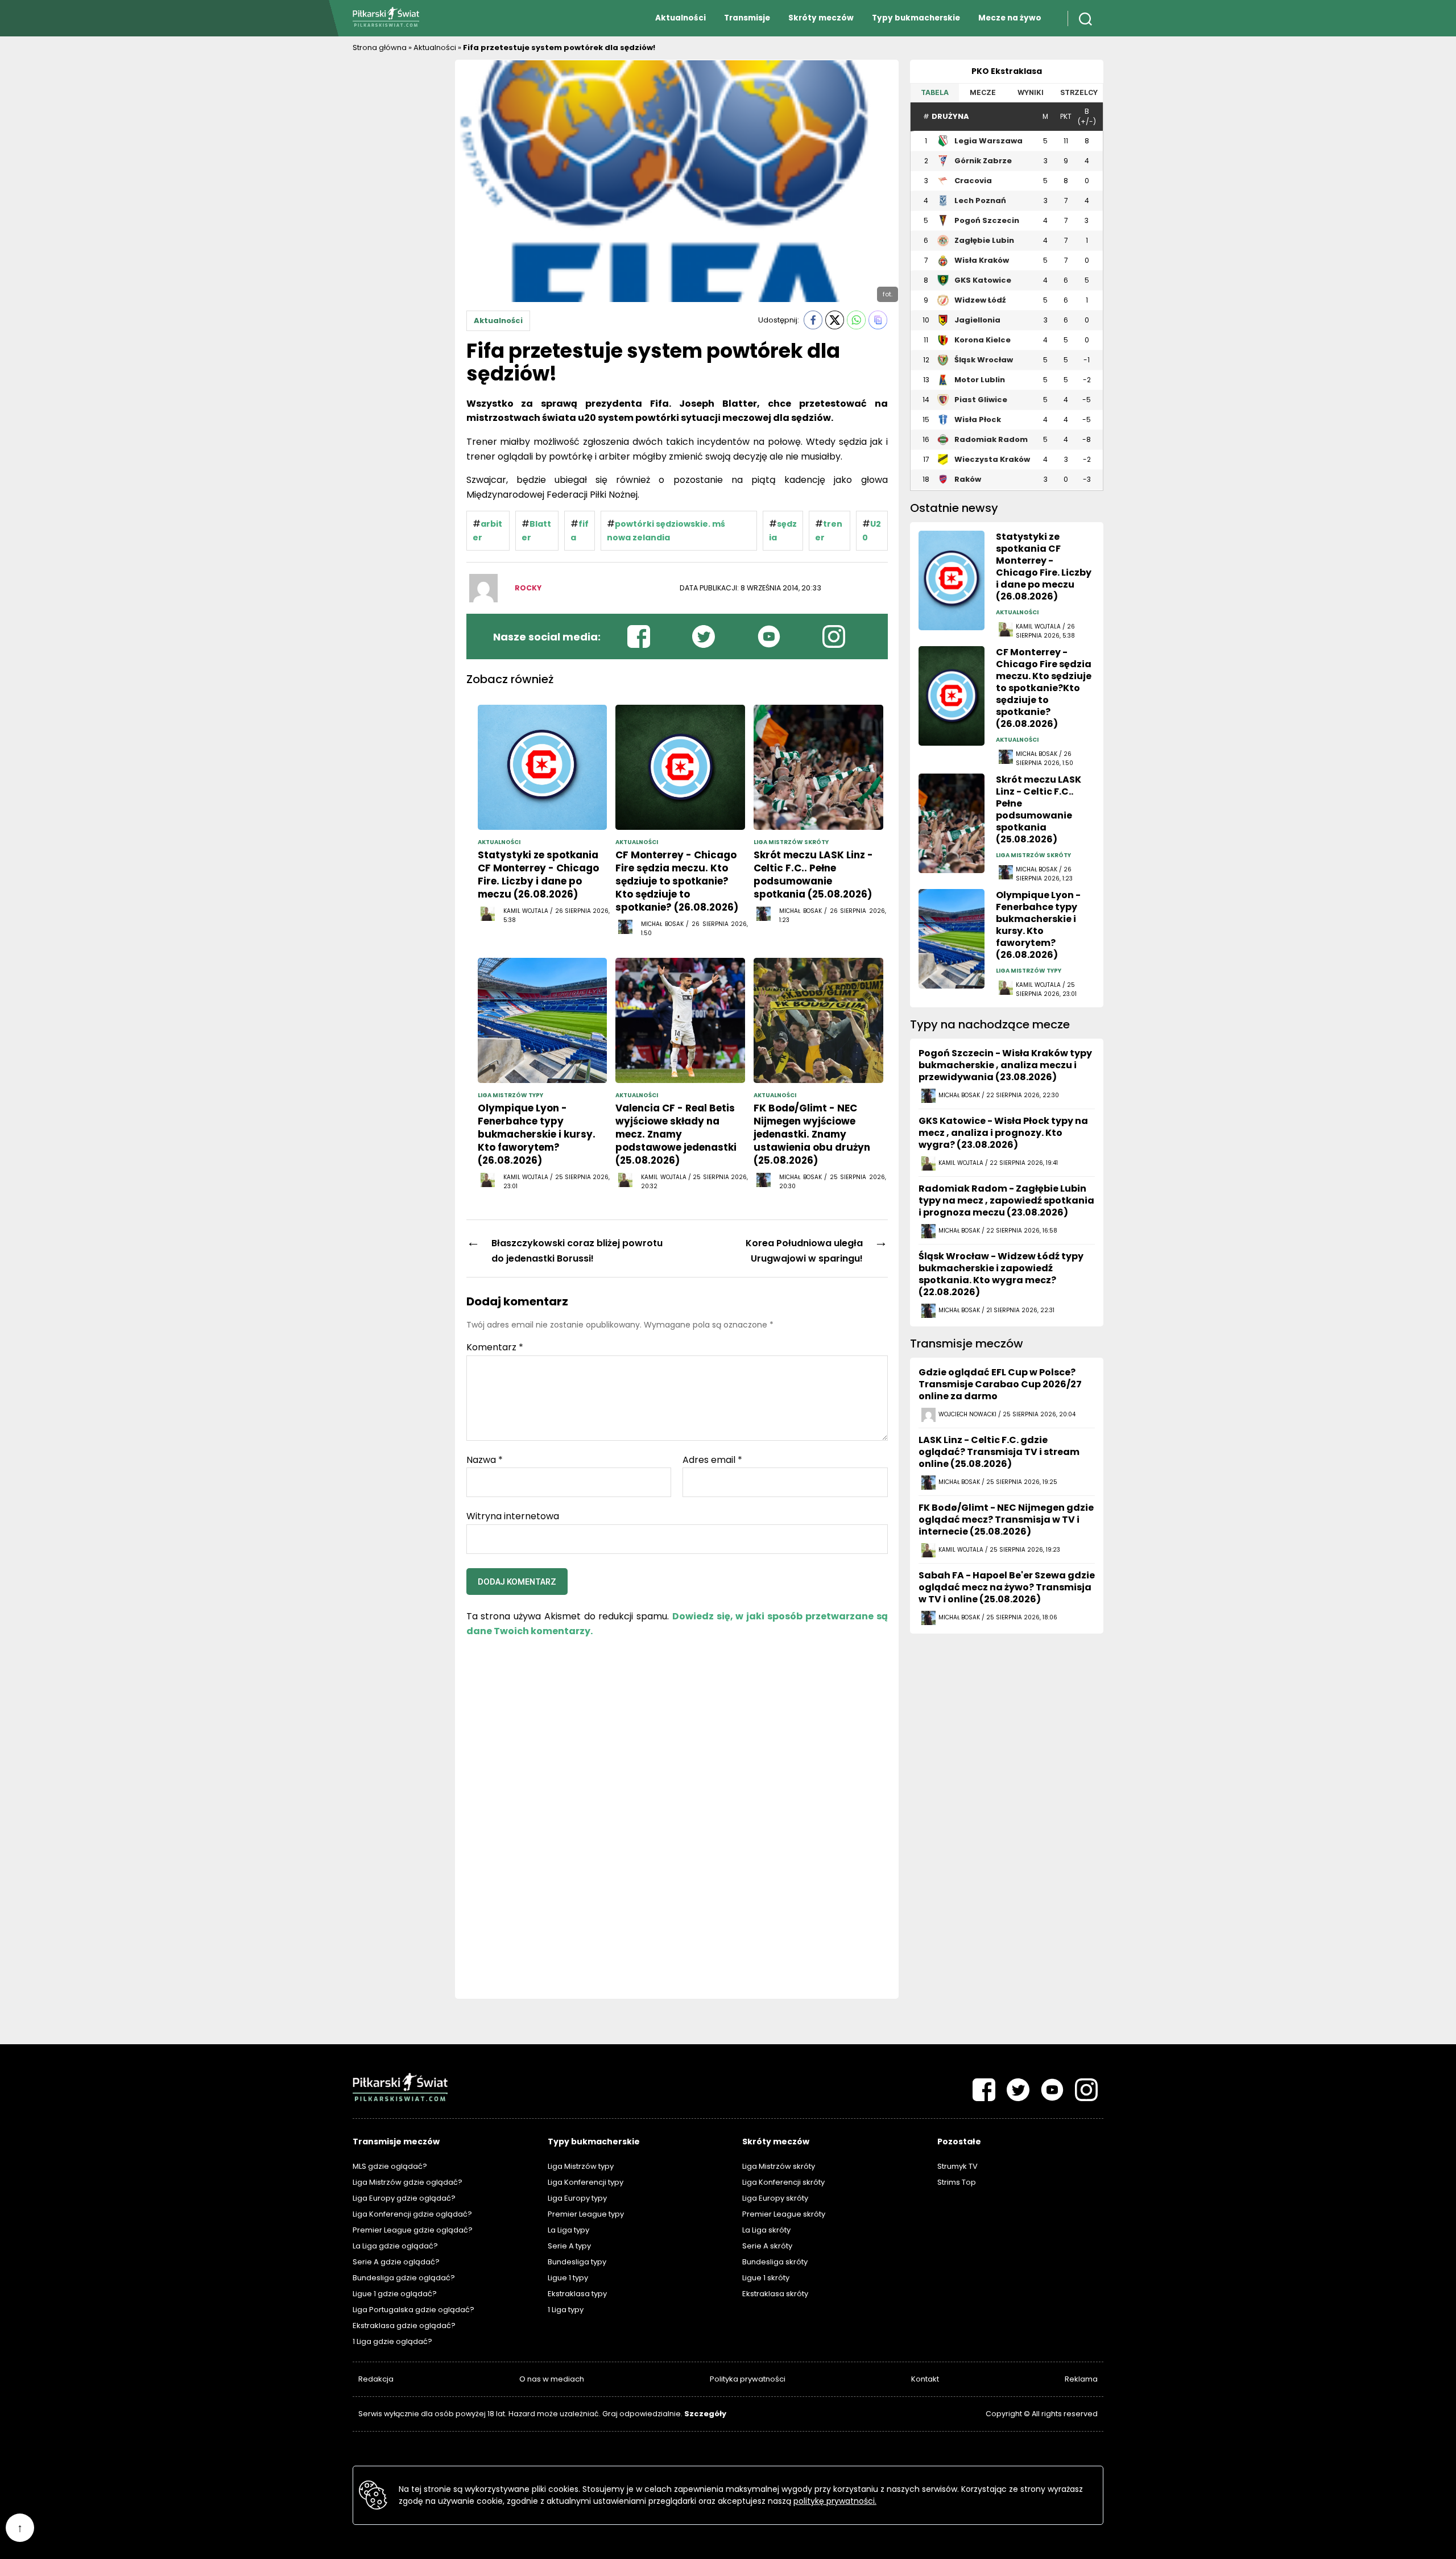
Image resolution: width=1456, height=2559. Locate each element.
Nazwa (485, 1460)
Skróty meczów (821, 18)
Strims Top (957, 2182)
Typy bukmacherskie (916, 18)
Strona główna (380, 47)
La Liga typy (568, 2230)
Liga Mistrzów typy (581, 2166)
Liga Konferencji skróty (783, 2182)
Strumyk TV (957, 2166)
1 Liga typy (566, 2310)
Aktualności (681, 18)
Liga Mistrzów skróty (779, 2166)
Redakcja (376, 2379)
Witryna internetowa (513, 1516)
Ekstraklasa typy (577, 2294)
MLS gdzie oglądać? (390, 2166)
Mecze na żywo (1010, 18)
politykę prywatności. (835, 2501)
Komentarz (495, 1347)
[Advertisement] (398, 230)
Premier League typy (586, 2214)
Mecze (983, 92)
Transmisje (747, 18)
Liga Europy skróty (775, 2198)
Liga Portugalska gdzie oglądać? (413, 2310)
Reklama (1081, 2379)
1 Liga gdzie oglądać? (392, 2341)
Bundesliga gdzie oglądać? (404, 2278)
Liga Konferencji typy (586, 2182)
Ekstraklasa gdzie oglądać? (404, 2326)
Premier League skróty (784, 2214)
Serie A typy (569, 2246)
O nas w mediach (552, 2379)
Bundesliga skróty (775, 2262)
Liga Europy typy (577, 2198)
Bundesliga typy (577, 2262)
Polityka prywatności (748, 2379)
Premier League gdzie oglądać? (413, 2230)
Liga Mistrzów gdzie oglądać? (408, 2182)
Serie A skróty (767, 2246)
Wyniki (1031, 92)
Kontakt (925, 2379)
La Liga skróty (766, 2230)
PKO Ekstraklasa (1007, 71)
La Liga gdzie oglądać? (395, 2246)
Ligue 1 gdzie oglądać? (395, 2294)
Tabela (935, 92)
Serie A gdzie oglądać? (396, 2262)
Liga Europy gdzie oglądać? (404, 2198)
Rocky (528, 588)
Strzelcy (1079, 92)
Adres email (712, 1460)
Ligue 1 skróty (766, 2278)
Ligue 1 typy (568, 2278)
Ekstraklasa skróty (775, 2294)
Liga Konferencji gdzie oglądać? (412, 2214)
